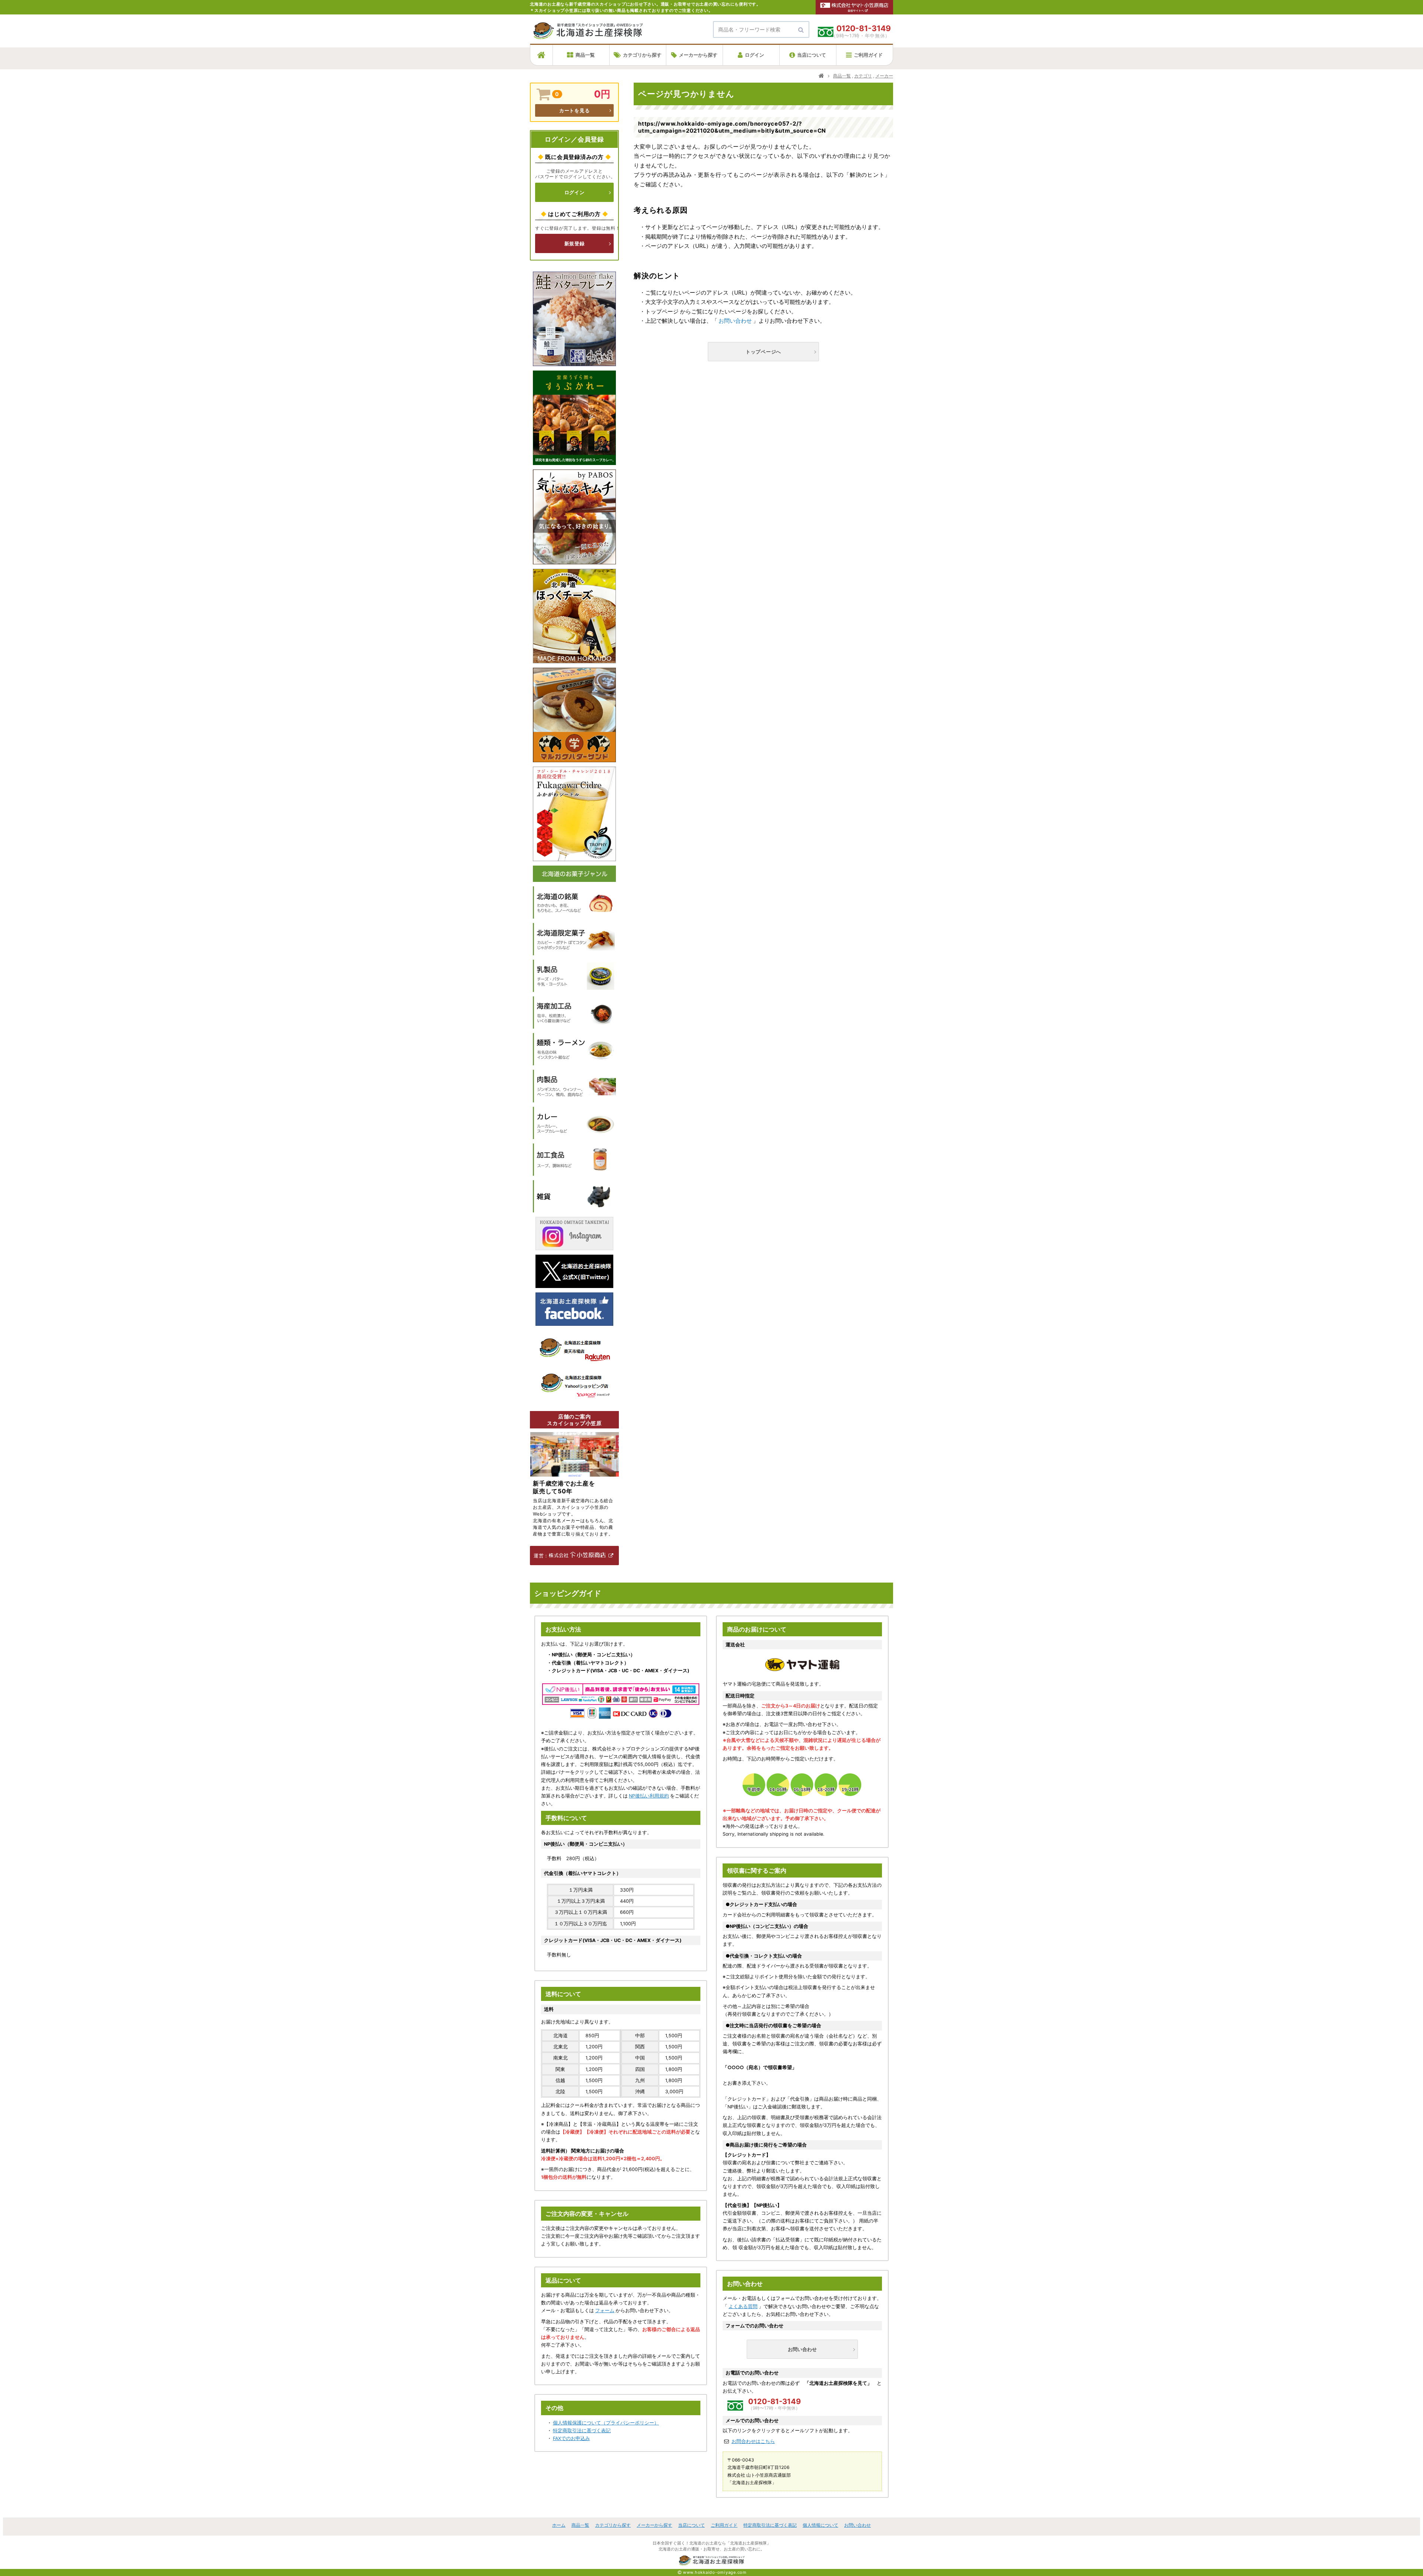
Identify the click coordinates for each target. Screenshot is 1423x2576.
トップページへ (763, 352)
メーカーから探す (698, 55)
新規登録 (575, 243)
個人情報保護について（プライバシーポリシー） (606, 2423)
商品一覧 (585, 55)
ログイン (754, 55)
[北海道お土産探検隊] (588, 35)
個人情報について (820, 2525)
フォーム (605, 2311)
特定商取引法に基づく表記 (582, 2431)
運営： (541, 1556)
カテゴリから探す (642, 55)
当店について (812, 55)
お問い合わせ (735, 321)
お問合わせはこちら (753, 2441)
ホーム (559, 2525)
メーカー (884, 76)
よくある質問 (743, 2306)
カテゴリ (863, 76)
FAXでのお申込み (571, 2438)
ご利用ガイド (868, 55)
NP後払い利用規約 (649, 1796)
